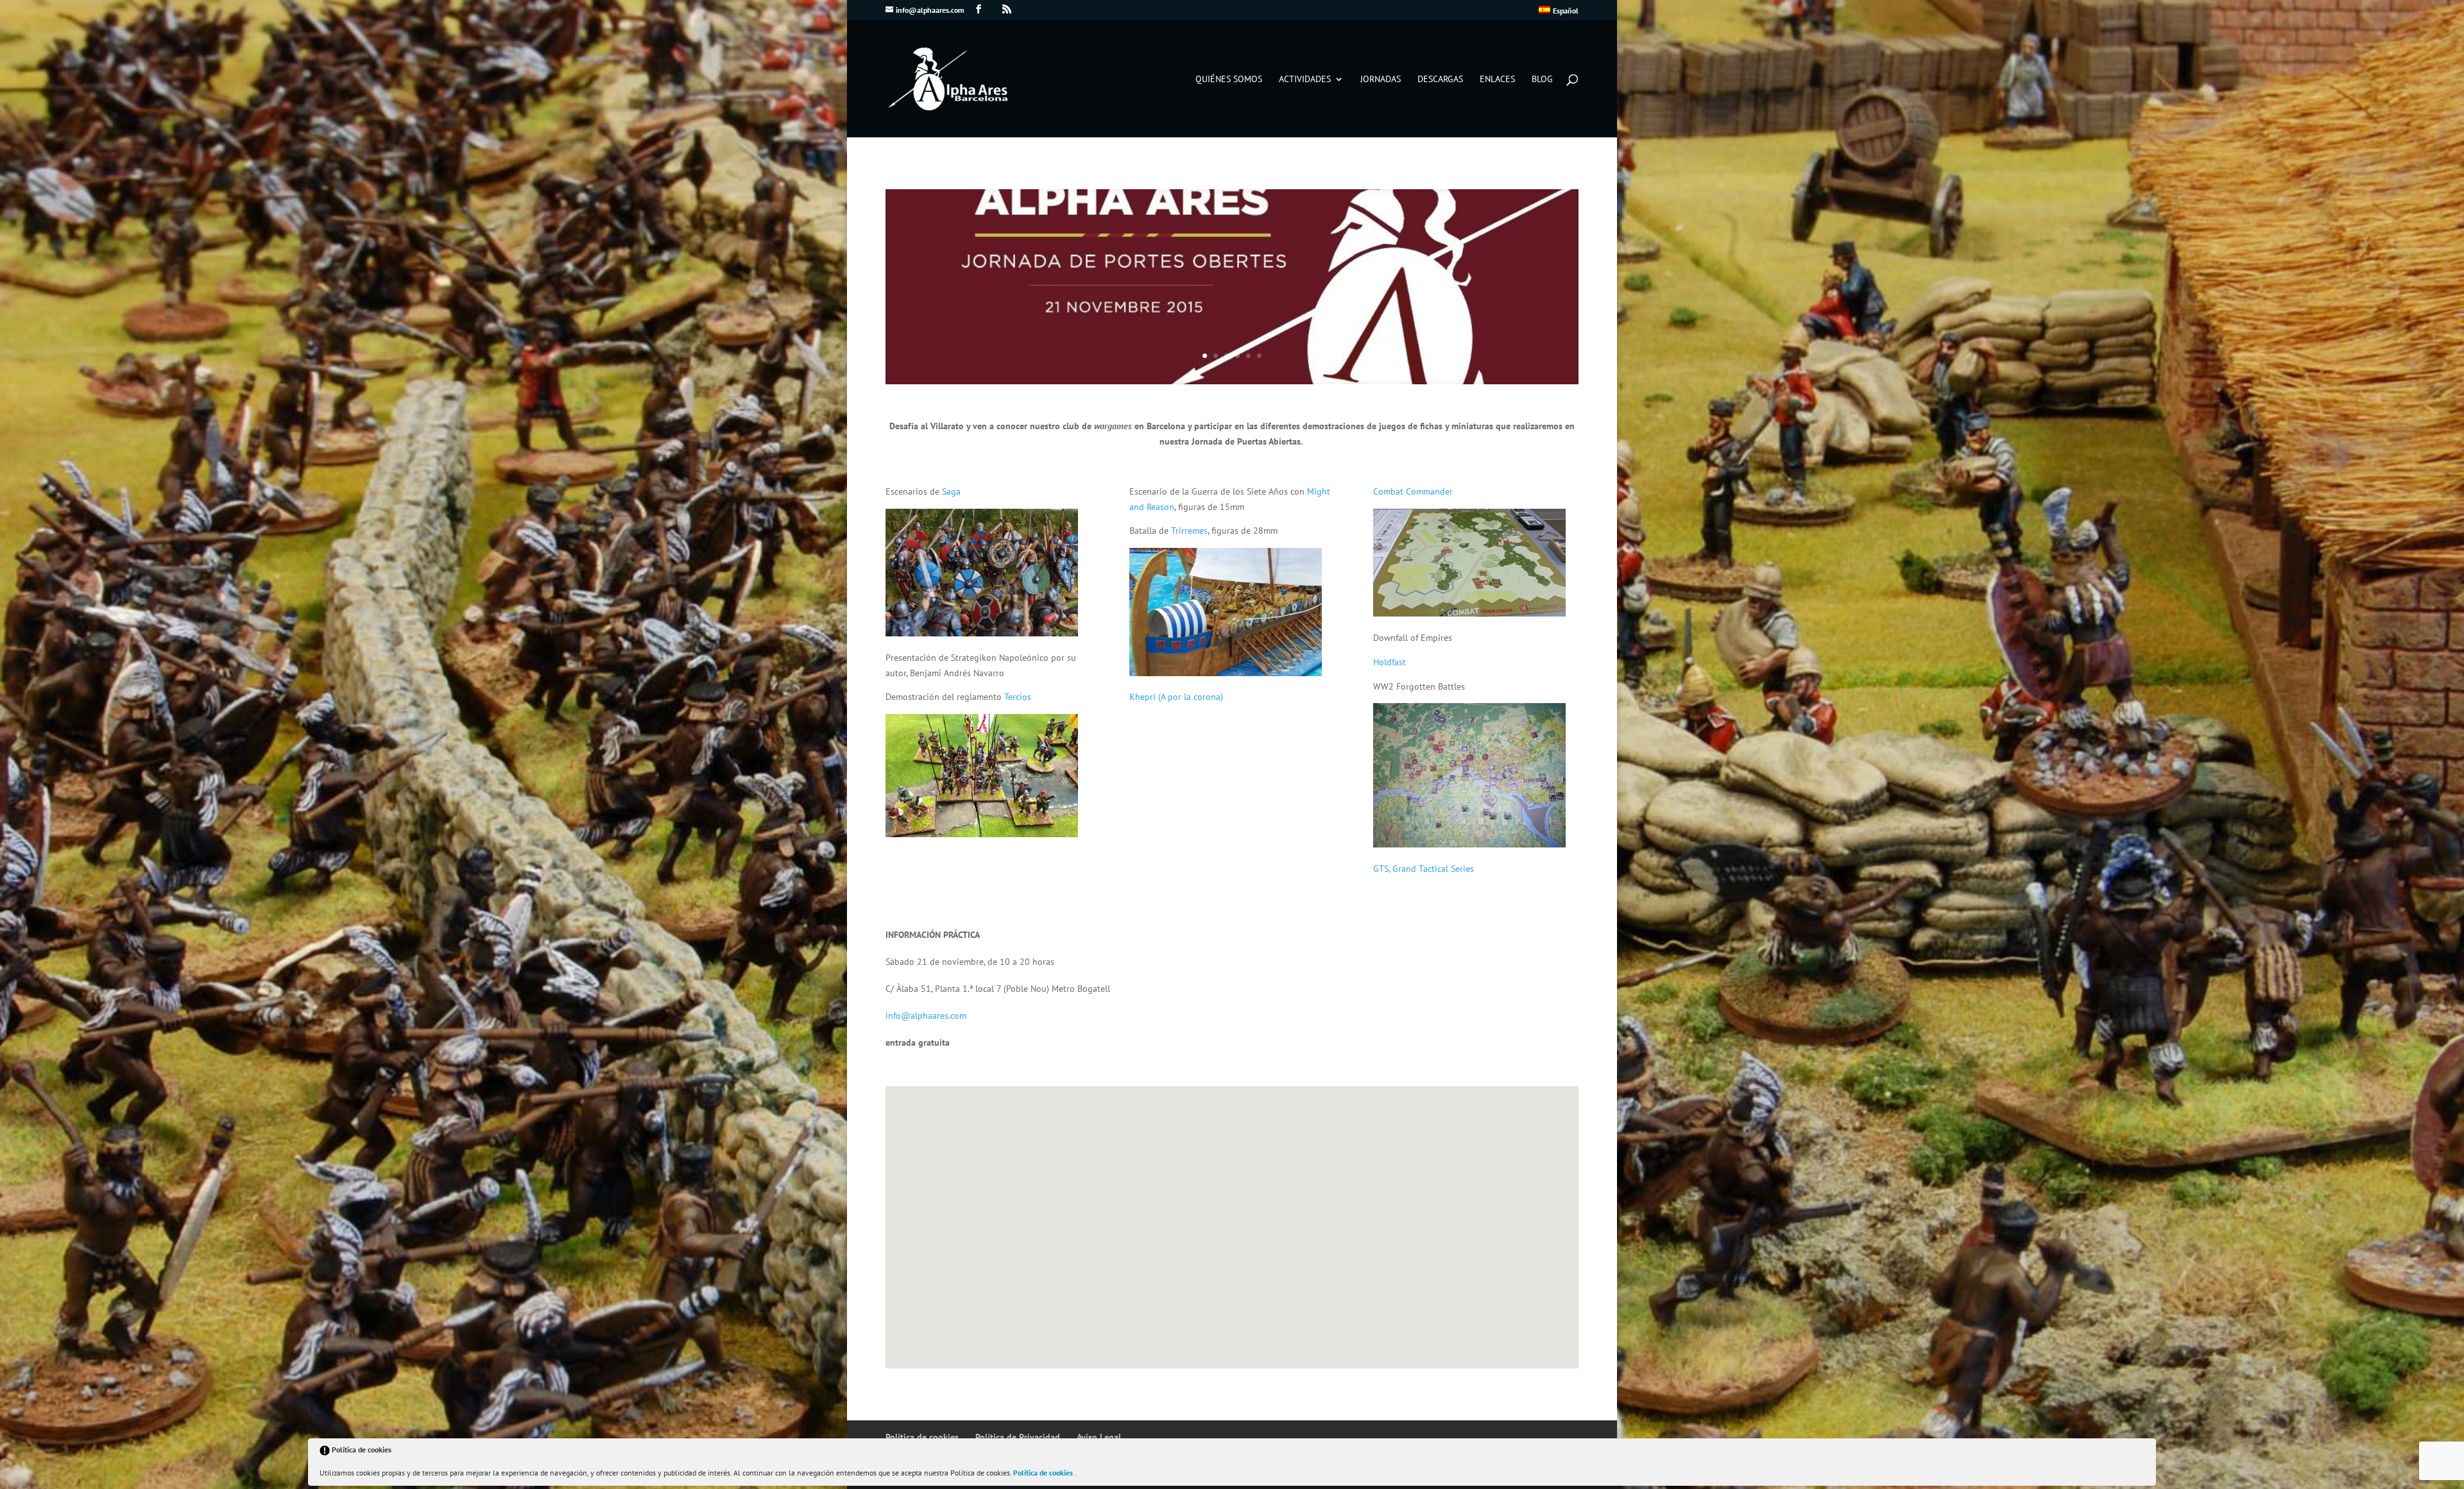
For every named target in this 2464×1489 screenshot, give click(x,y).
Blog (1542, 80)
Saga (951, 491)
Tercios (1018, 697)
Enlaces (1497, 80)
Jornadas (1381, 80)
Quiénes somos (1229, 80)
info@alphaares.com (926, 1016)
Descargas (1440, 80)
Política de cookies (1044, 1473)
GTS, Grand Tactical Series (1424, 869)
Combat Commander (1413, 491)
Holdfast (1390, 662)
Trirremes (1189, 531)
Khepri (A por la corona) (1176, 697)
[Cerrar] (2145, 1452)
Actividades (1305, 80)
